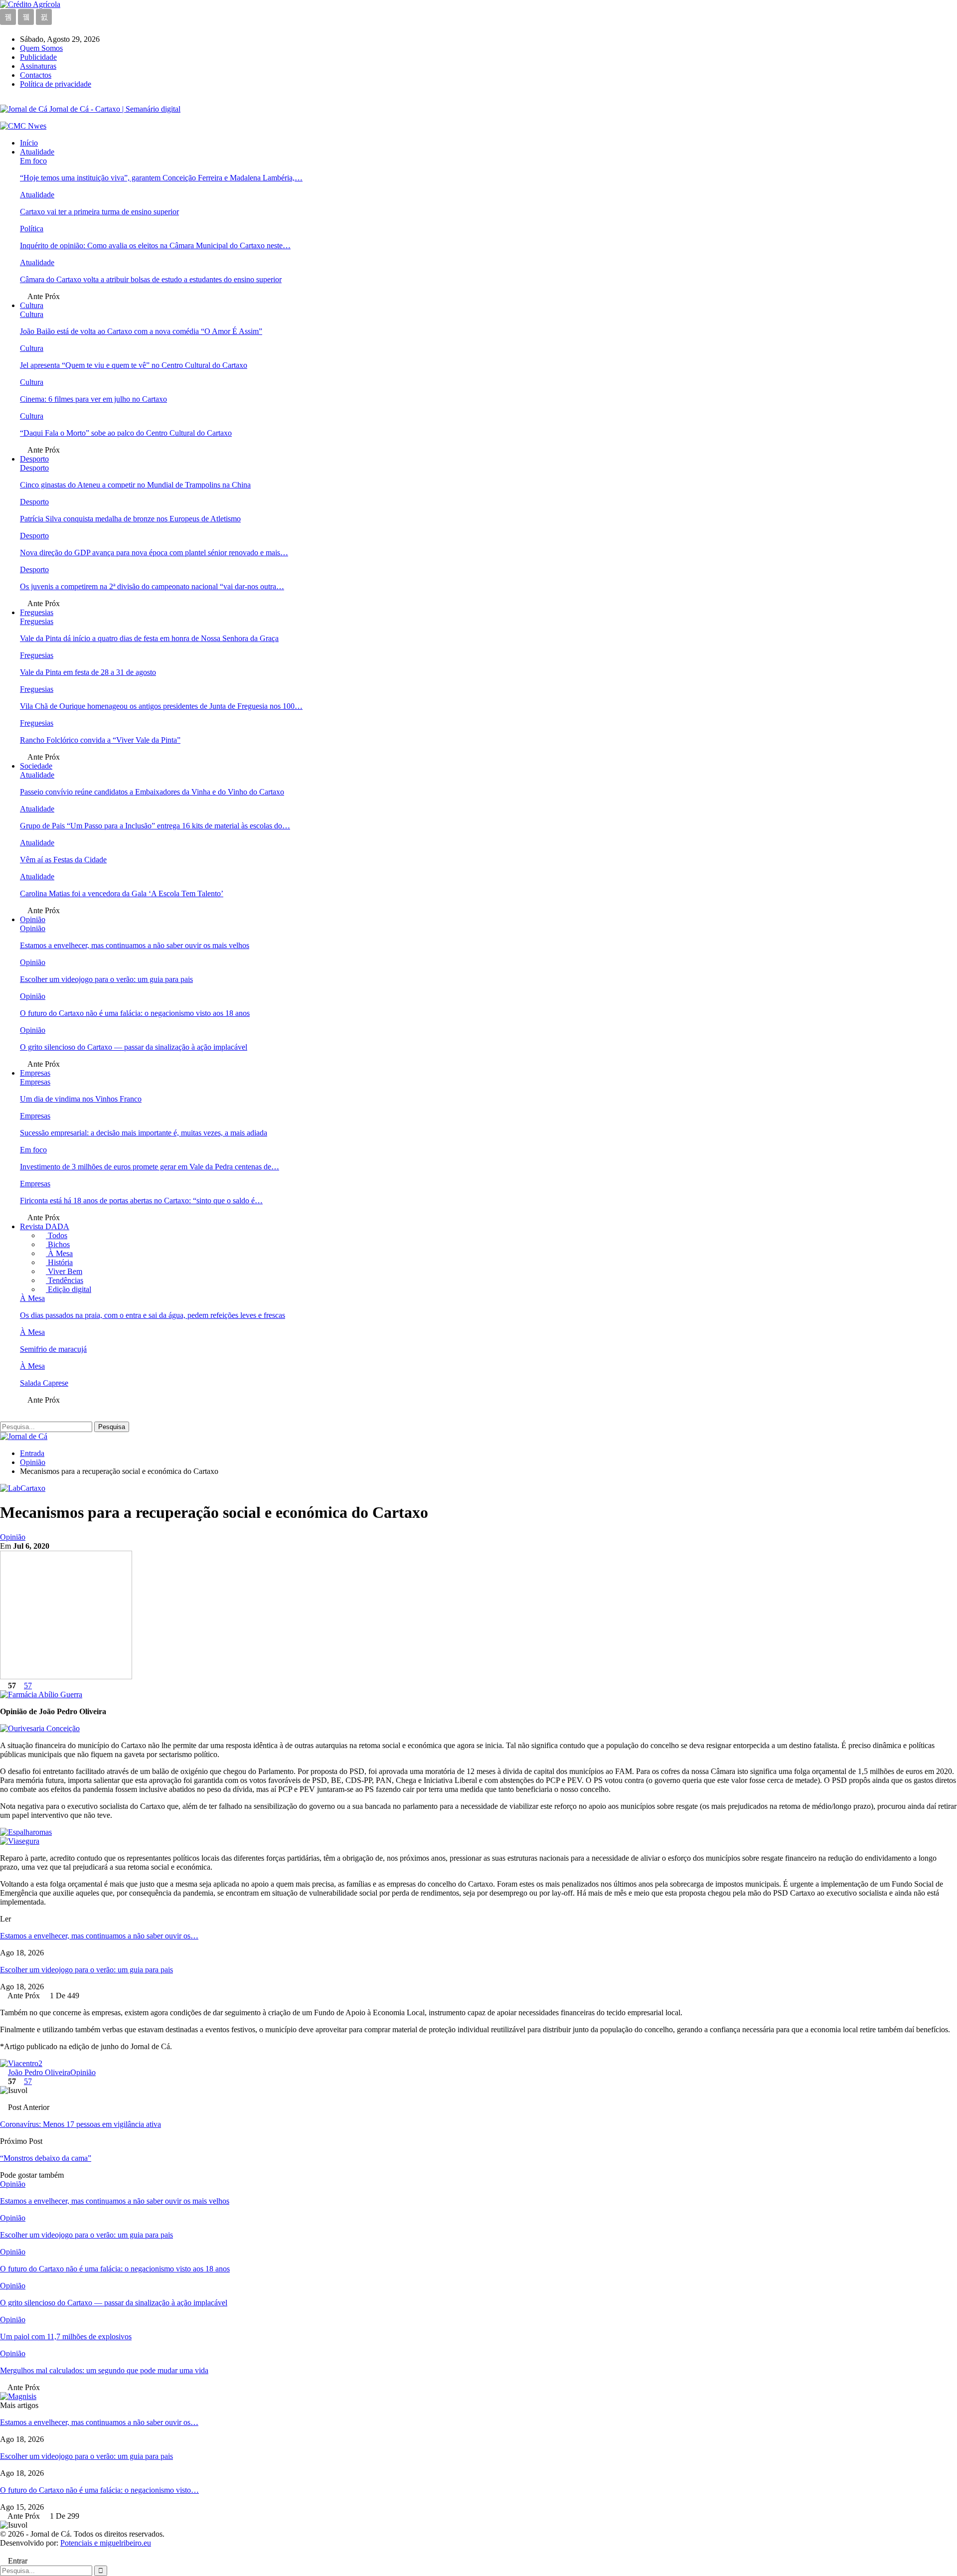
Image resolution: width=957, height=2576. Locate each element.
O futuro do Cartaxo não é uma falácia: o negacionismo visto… (99, 2490)
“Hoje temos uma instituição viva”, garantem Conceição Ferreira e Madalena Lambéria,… (161, 178)
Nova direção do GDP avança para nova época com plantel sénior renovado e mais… (154, 553)
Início (29, 143)
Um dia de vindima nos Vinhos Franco (81, 1099)
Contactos (36, 75)
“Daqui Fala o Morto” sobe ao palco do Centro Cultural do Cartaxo (126, 433)
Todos (57, 1235)
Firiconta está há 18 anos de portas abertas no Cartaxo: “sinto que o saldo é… (141, 1201)
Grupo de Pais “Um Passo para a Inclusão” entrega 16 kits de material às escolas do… (155, 826)
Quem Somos (41, 48)
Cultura (32, 305)
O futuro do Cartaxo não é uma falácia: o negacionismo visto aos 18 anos (135, 1013)
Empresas (35, 1073)
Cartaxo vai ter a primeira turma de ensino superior (99, 212)
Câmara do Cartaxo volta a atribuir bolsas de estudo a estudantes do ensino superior (151, 279)
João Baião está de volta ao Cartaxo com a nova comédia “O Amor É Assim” (141, 331)
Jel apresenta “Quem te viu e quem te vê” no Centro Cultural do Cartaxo (134, 365)
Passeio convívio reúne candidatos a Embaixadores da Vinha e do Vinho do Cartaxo (152, 792)
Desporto (34, 459)
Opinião (33, 919)
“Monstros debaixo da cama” (46, 2158)
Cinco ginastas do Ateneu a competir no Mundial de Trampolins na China (135, 485)
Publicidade (38, 57)
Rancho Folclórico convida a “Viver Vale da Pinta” (100, 740)
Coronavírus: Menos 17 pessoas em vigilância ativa (80, 2124)
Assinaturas (38, 66)
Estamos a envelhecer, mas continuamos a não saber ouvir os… (99, 1936)
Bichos (58, 1244)
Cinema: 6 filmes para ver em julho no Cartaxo (93, 399)
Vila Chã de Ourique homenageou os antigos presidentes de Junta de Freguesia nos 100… (161, 706)
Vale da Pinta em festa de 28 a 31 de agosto (88, 672)
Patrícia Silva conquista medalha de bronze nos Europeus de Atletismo (130, 519)
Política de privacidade (56, 84)
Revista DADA (45, 1226)
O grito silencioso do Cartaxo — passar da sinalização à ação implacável (134, 1047)
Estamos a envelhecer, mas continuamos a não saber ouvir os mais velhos (135, 945)
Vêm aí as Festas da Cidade (63, 860)
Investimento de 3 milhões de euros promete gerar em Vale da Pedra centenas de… (150, 1167)
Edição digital (69, 1289)
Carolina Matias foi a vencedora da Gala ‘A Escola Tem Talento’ (122, 893)
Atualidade (37, 152)
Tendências (65, 1280)
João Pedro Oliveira (39, 2072)
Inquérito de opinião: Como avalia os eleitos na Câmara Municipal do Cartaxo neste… (155, 245)
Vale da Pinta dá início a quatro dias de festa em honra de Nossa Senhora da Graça (149, 638)
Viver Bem (64, 1271)
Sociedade (36, 766)
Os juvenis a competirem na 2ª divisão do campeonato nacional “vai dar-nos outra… (152, 586)
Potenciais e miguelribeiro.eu (106, 2543)
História (59, 1262)
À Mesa (59, 1253)
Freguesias (37, 612)
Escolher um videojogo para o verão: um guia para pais (106, 979)
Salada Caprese (44, 1383)
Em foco (33, 161)
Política (32, 229)
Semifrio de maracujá (53, 1349)
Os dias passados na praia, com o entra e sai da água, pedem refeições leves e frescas (153, 1315)
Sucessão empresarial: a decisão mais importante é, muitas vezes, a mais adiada (144, 1133)
